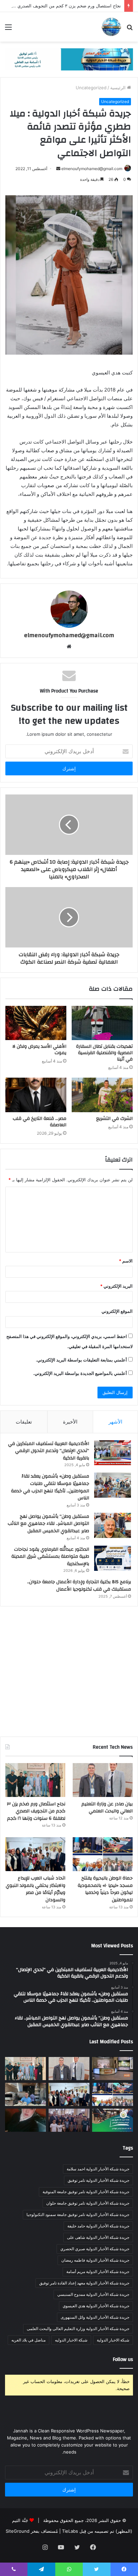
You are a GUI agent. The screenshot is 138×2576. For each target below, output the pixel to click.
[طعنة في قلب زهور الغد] (25, 2120)
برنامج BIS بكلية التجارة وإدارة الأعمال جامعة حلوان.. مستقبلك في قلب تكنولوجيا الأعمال (79, 1586)
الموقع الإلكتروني (117, 1311)
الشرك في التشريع (114, 1119)
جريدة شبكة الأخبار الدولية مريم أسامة (98, 2272)
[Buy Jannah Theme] (69, 59)
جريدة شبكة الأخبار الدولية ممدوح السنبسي (93, 2294)
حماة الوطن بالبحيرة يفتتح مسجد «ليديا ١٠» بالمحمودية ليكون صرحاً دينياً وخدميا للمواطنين (105, 1889)
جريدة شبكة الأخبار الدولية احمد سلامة (98, 2169)
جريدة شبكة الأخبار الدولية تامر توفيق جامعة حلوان (88, 2203)
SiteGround (18, 2531)
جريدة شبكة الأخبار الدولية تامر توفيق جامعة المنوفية (86, 2192)
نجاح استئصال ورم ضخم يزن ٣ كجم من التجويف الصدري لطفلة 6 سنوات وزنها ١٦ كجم (36, 1811)
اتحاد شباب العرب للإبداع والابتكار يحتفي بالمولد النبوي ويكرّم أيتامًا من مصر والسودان (36, 1889)
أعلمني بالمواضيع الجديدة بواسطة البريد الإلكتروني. (80, 1373)
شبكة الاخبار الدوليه (71, 2340)
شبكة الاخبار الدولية (113, 2340)
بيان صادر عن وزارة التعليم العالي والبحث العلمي (107, 1808)
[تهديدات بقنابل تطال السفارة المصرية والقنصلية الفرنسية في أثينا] (102, 1023)
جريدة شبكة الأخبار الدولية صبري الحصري (95, 2249)
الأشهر (115, 1422)
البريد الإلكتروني (116, 1286)
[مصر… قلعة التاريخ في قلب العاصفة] (36, 1095)
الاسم (126, 1261)
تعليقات (24, 1422)
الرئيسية (119, 88)
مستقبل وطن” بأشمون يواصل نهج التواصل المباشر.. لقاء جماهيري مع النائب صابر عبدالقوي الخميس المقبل (48, 1524)
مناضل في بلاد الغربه (28, 2340)
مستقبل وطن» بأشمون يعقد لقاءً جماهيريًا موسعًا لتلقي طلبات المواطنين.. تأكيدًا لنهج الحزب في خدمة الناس (50, 1487)
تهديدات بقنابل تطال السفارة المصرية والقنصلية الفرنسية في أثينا (104, 1053)
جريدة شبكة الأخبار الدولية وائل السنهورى (95, 2317)
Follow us (123, 2359)
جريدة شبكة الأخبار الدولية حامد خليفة (98, 2226)
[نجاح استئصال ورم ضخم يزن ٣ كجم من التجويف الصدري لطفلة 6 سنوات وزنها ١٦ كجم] (35, 1780)
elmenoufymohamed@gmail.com (92, 169)
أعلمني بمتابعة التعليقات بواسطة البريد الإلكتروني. (81, 1360)
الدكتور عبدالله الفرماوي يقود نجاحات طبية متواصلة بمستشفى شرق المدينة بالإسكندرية (50, 1557)
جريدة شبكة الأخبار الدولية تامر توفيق (98, 2180)
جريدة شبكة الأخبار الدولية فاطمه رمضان (95, 2260)
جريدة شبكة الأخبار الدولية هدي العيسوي (96, 2306)
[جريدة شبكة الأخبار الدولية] (111, 27)
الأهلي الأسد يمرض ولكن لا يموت (39, 1050)
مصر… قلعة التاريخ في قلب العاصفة (40, 1122)
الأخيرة (70, 1422)
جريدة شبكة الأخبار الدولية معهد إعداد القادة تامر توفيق (84, 2283)
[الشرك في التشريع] (102, 1095)
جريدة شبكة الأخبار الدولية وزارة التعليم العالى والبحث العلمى (78, 2329)
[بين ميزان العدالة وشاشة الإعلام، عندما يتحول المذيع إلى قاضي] (113, 2069)
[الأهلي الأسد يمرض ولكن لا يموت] (36, 1023)
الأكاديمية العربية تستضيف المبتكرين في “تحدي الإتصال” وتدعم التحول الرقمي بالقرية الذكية (49, 1451)
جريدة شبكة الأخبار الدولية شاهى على (98, 2237)
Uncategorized (91, 88)
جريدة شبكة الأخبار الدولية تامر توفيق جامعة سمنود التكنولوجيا (78, 2214)
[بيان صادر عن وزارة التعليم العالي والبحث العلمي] (103, 1780)
